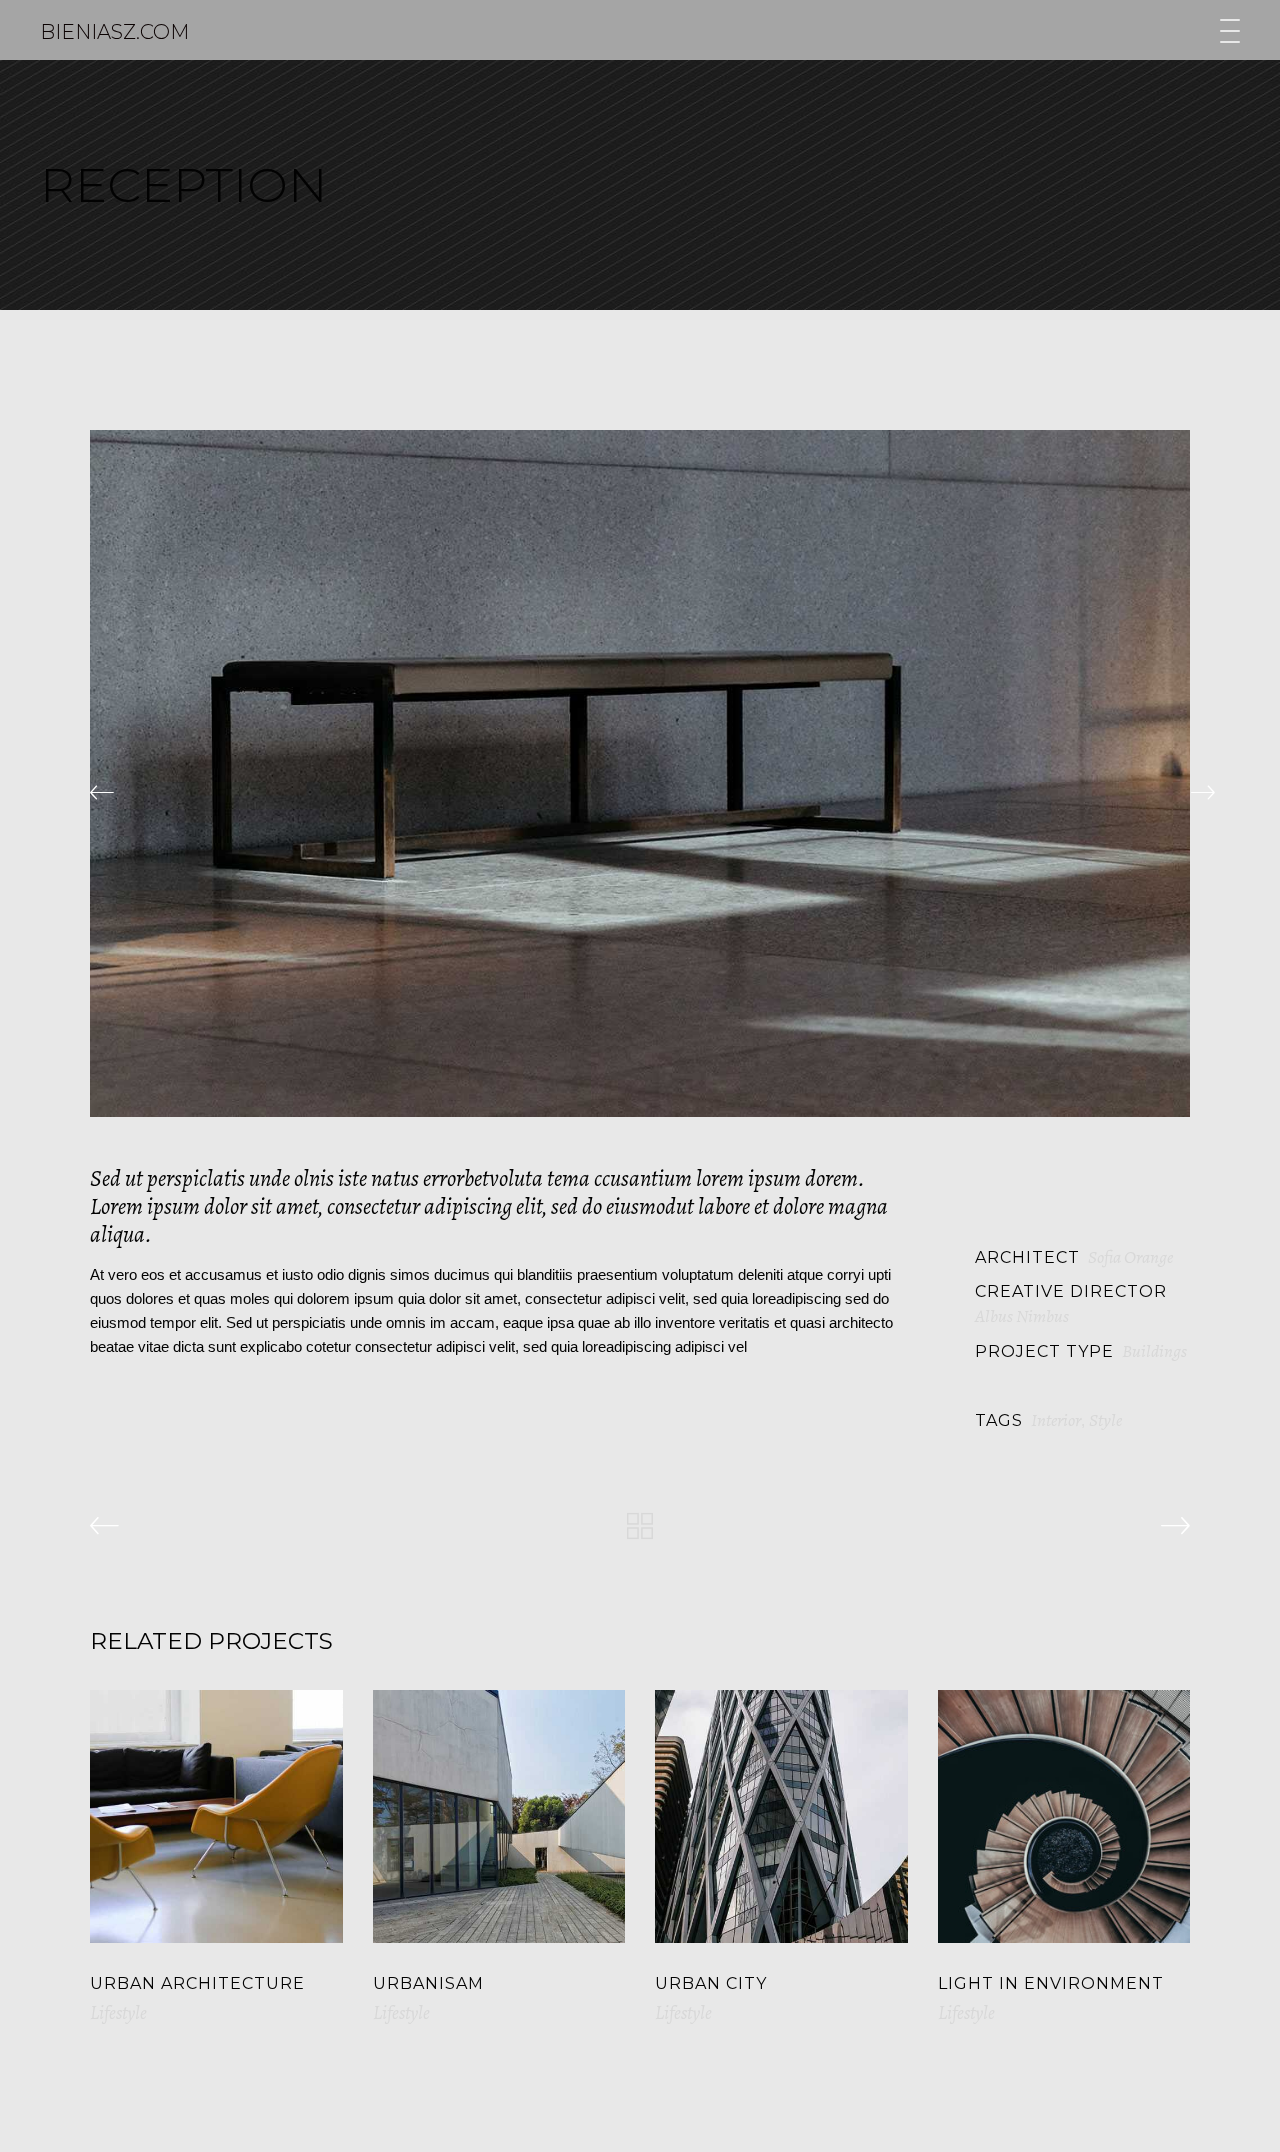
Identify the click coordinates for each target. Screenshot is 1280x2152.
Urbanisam (428, 1983)
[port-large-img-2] (640, 773)
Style (1105, 1420)
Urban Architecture (197, 1983)
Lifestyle (118, 2013)
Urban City (711, 1983)
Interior (1056, 1420)
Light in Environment (1051, 1983)
